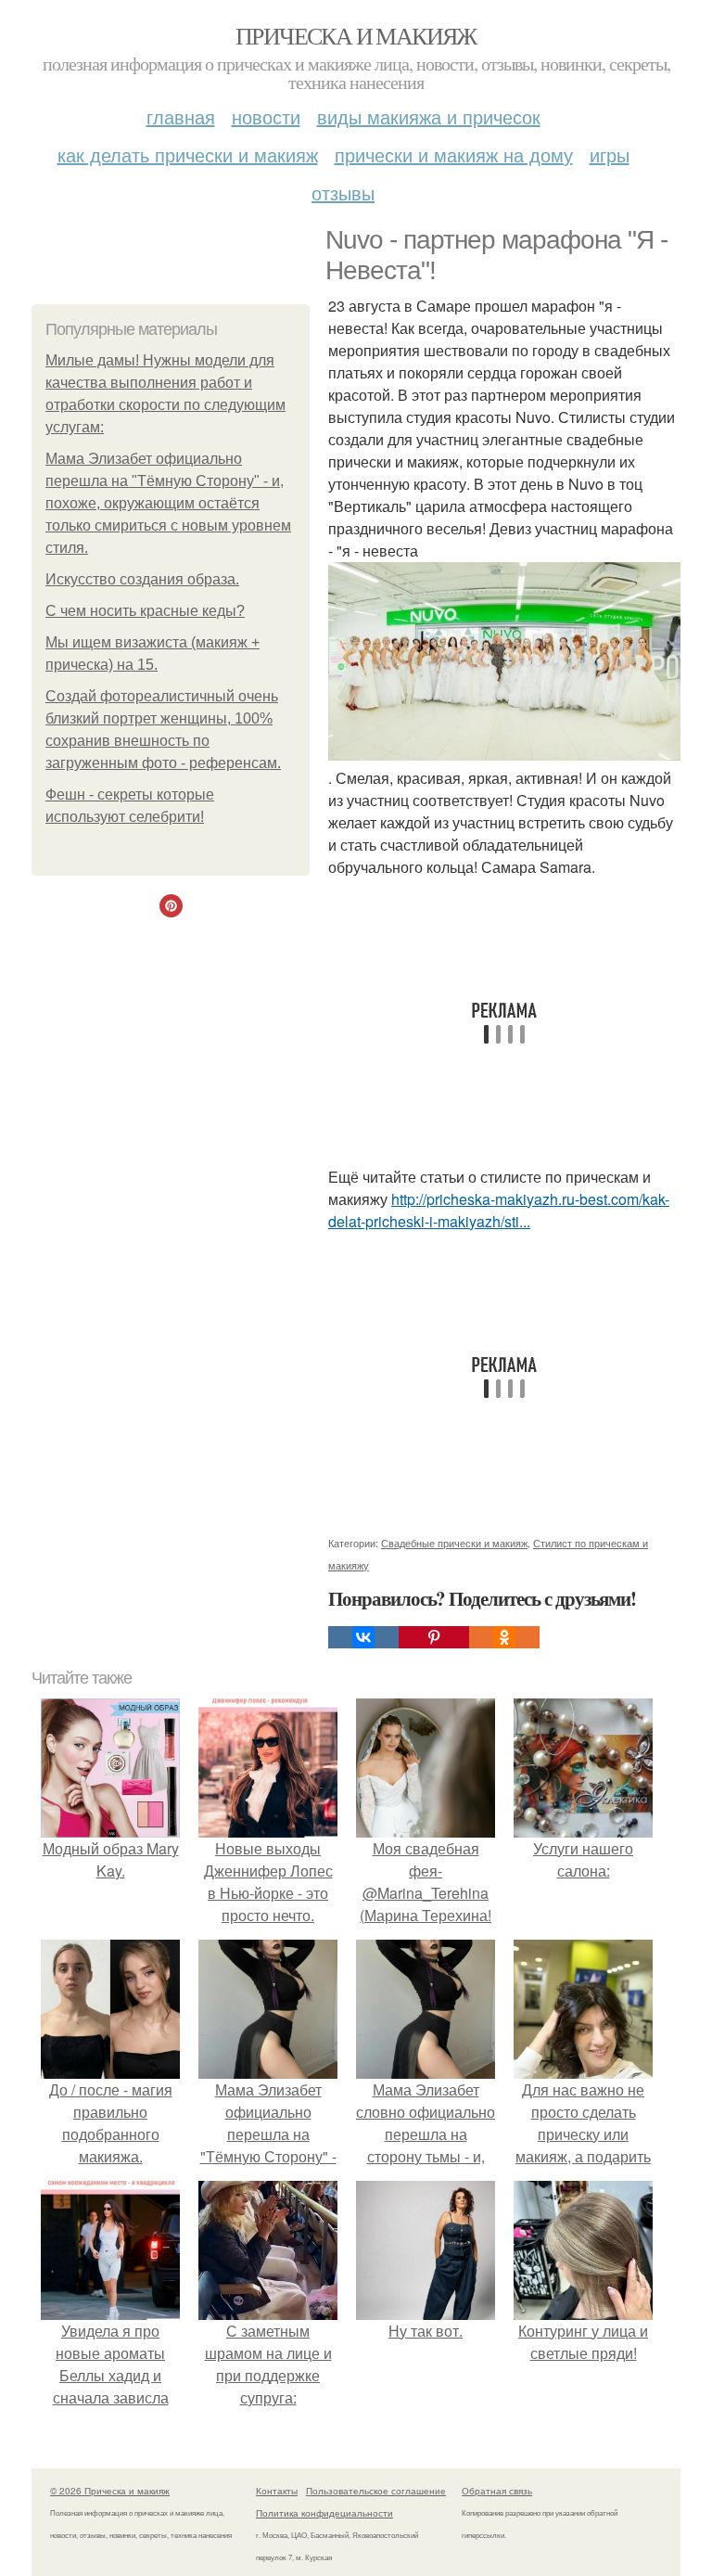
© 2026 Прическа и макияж (110, 2491)
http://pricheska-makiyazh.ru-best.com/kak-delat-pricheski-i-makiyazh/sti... (499, 1210)
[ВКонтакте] (363, 1637)
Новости (266, 116)
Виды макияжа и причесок (429, 116)
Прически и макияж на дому (454, 154)
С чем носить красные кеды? (145, 611)
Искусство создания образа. (142, 579)
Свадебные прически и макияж (454, 1543)
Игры (610, 154)
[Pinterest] (434, 1637)
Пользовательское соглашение (376, 2491)
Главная (181, 116)
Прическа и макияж (356, 35)
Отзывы (343, 192)
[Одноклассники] (504, 1637)
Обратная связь (497, 2491)
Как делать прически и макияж (188, 154)
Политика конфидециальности (324, 2513)
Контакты (277, 2491)
